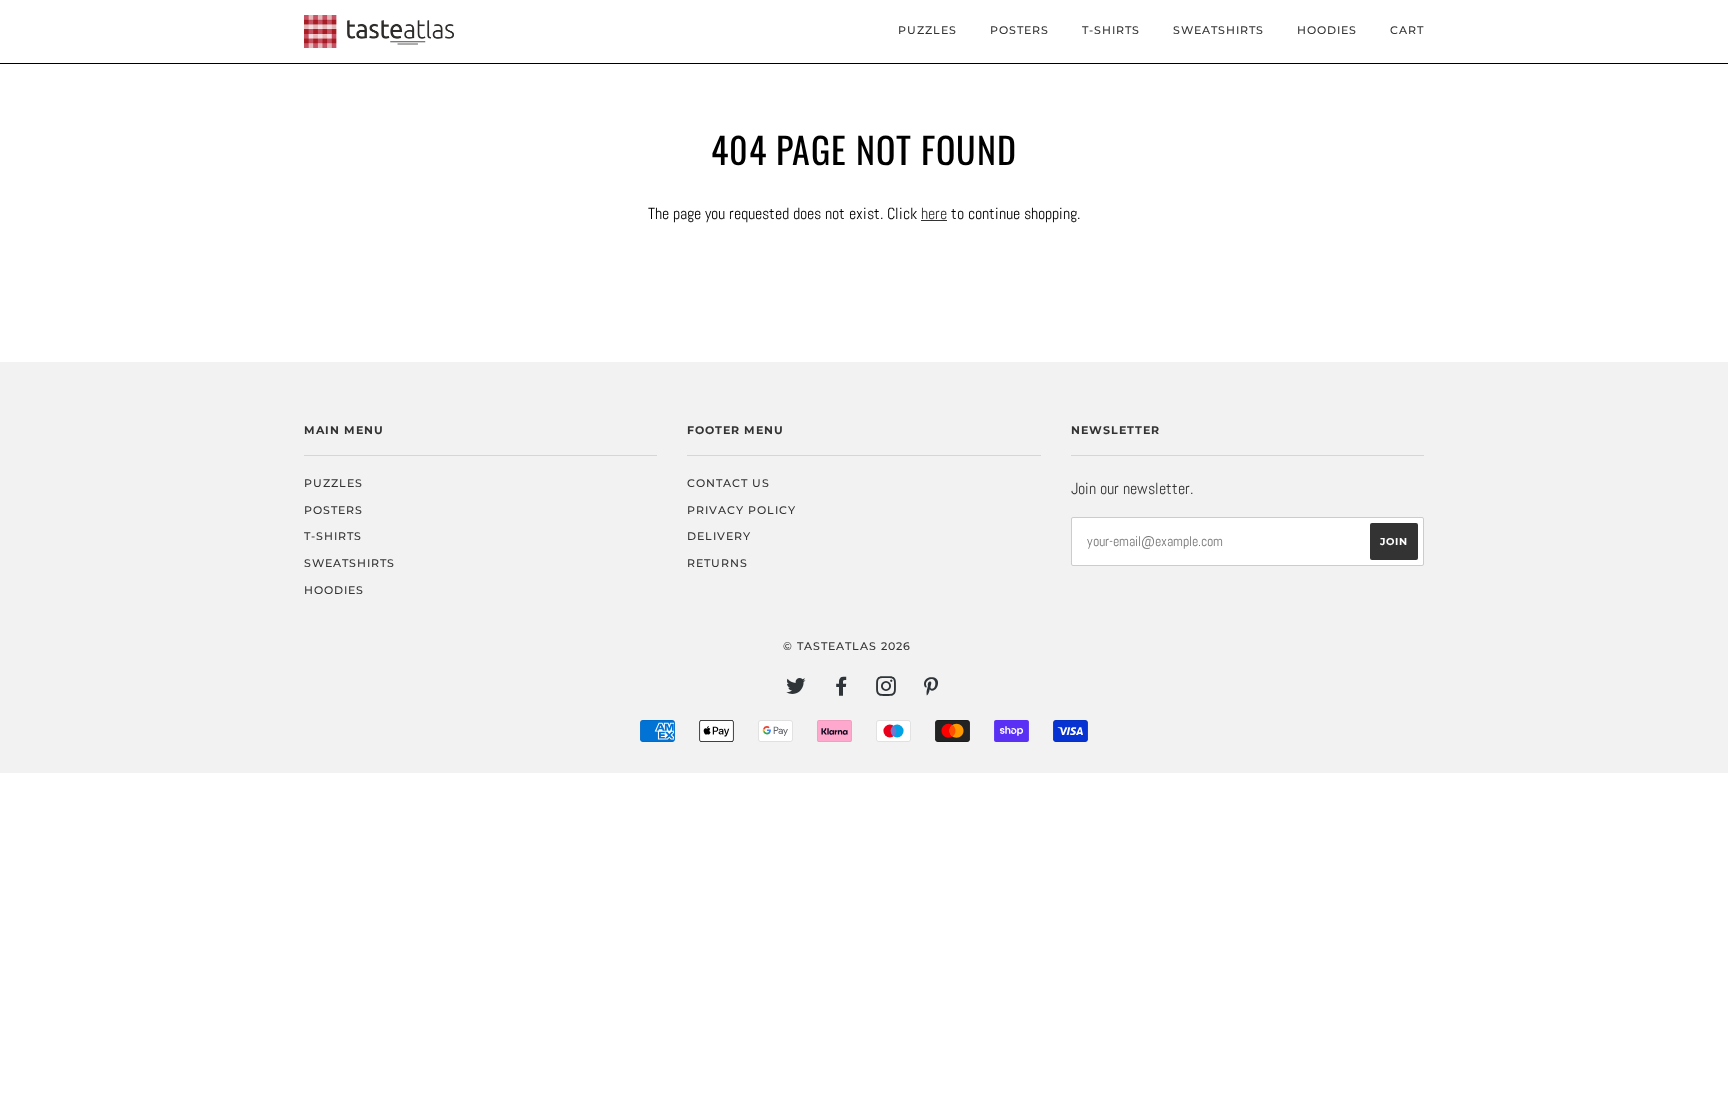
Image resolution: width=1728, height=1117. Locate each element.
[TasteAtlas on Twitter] (796, 690)
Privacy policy (741, 510)
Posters (1019, 30)
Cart (1407, 30)
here (934, 213)
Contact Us (728, 483)
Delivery (719, 536)
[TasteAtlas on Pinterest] (931, 690)
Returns (717, 563)
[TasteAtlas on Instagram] (886, 690)
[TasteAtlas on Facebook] (841, 690)
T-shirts (1111, 30)
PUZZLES (927, 30)
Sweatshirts (1218, 30)
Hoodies (1327, 30)
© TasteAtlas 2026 (847, 646)
